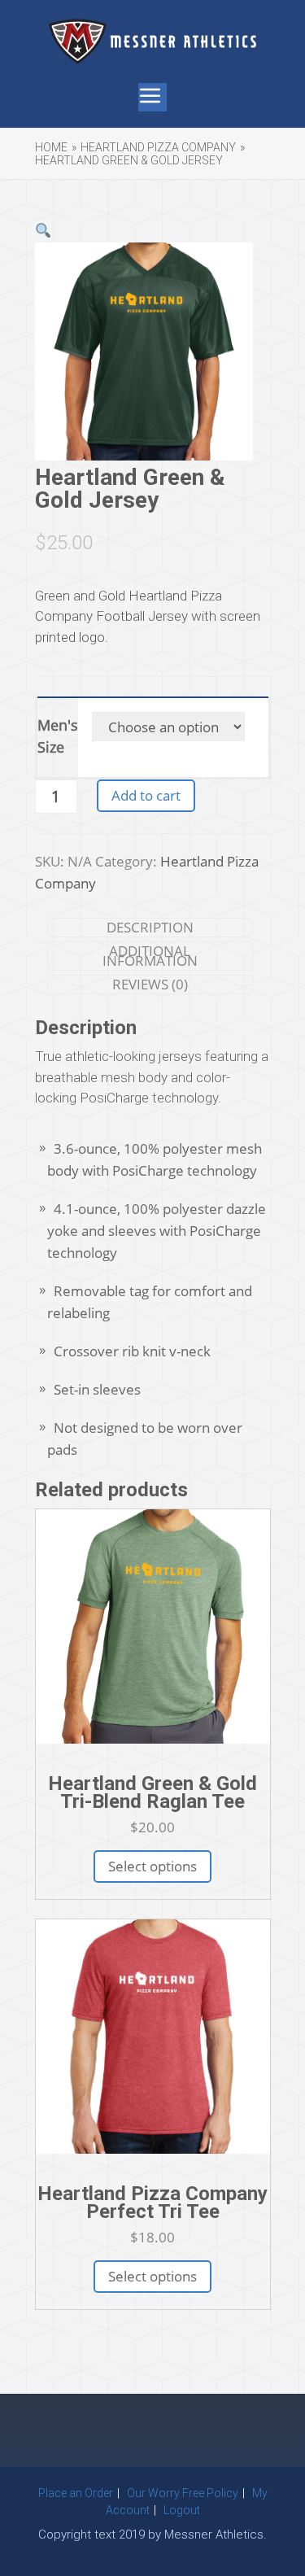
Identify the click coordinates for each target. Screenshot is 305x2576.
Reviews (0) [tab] (150, 984)
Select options (152, 1866)
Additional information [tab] (150, 956)
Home (51, 147)
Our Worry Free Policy (183, 2493)
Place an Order (76, 2493)
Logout (182, 2510)
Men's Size (58, 736)
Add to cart (146, 795)
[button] (44, 231)
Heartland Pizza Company (158, 147)
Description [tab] (150, 927)
